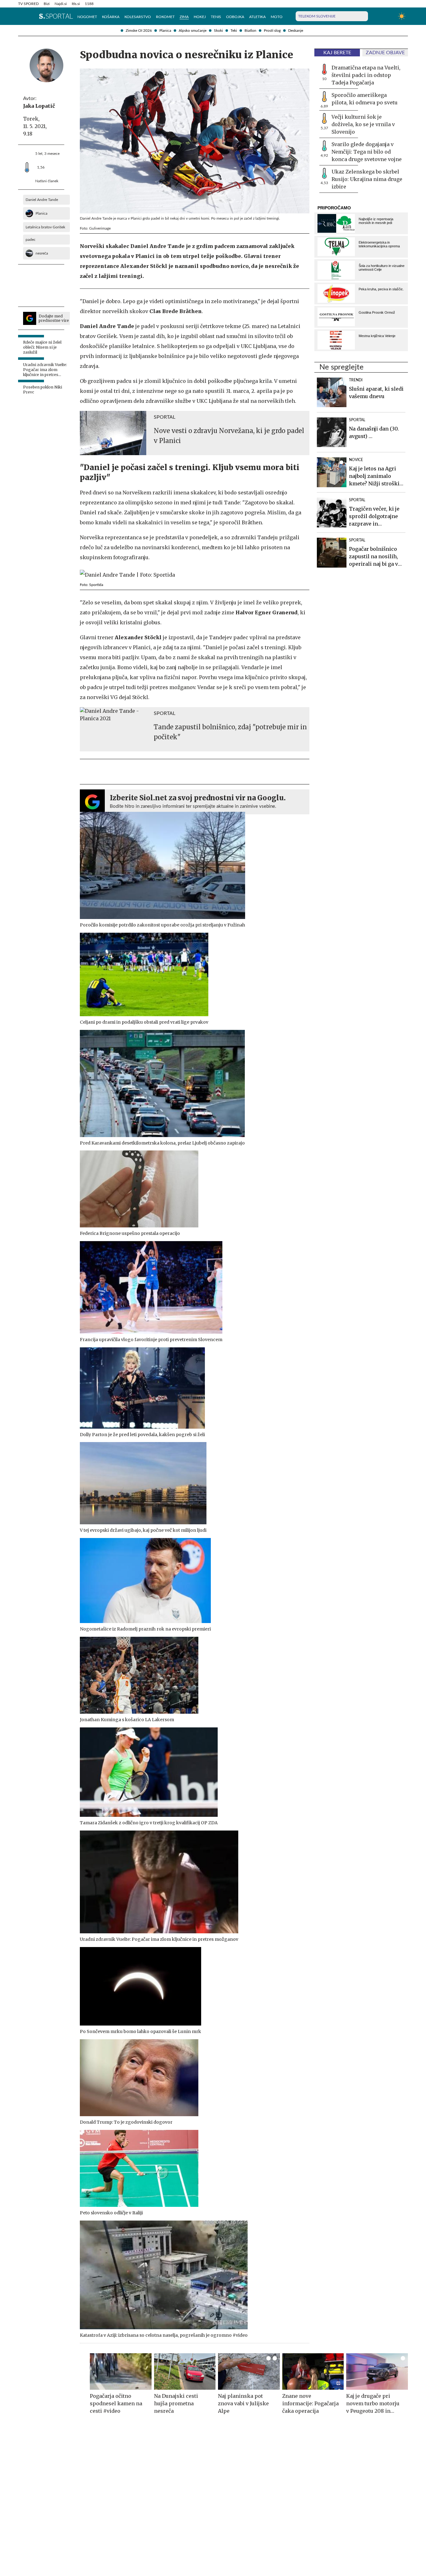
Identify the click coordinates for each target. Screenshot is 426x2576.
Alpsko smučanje (193, 31)
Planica (165, 31)
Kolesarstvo (138, 17)
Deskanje (296, 31)
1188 (89, 4)
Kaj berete (337, 53)
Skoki (218, 31)
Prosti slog (272, 31)
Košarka (111, 17)
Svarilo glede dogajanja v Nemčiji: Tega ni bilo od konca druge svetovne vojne (367, 152)
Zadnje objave (385, 53)
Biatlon (250, 31)
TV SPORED (28, 4)
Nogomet (87, 17)
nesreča (42, 253)
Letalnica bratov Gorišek (45, 227)
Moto (277, 17)
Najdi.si (61, 4)
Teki (234, 31)
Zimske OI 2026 (139, 31)
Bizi (47, 4)
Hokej (200, 17)
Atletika (257, 17)
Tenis (216, 17)
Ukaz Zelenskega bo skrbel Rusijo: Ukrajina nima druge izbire (367, 179)
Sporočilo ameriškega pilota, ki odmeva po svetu (365, 99)
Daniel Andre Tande (42, 200)
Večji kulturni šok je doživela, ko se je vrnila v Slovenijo (363, 124)
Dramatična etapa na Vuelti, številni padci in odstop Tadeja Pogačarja (366, 75)
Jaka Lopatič (39, 106)
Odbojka (235, 17)
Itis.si (76, 4)
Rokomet (165, 17)
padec (31, 240)
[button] (21, 16)
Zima (184, 17)
